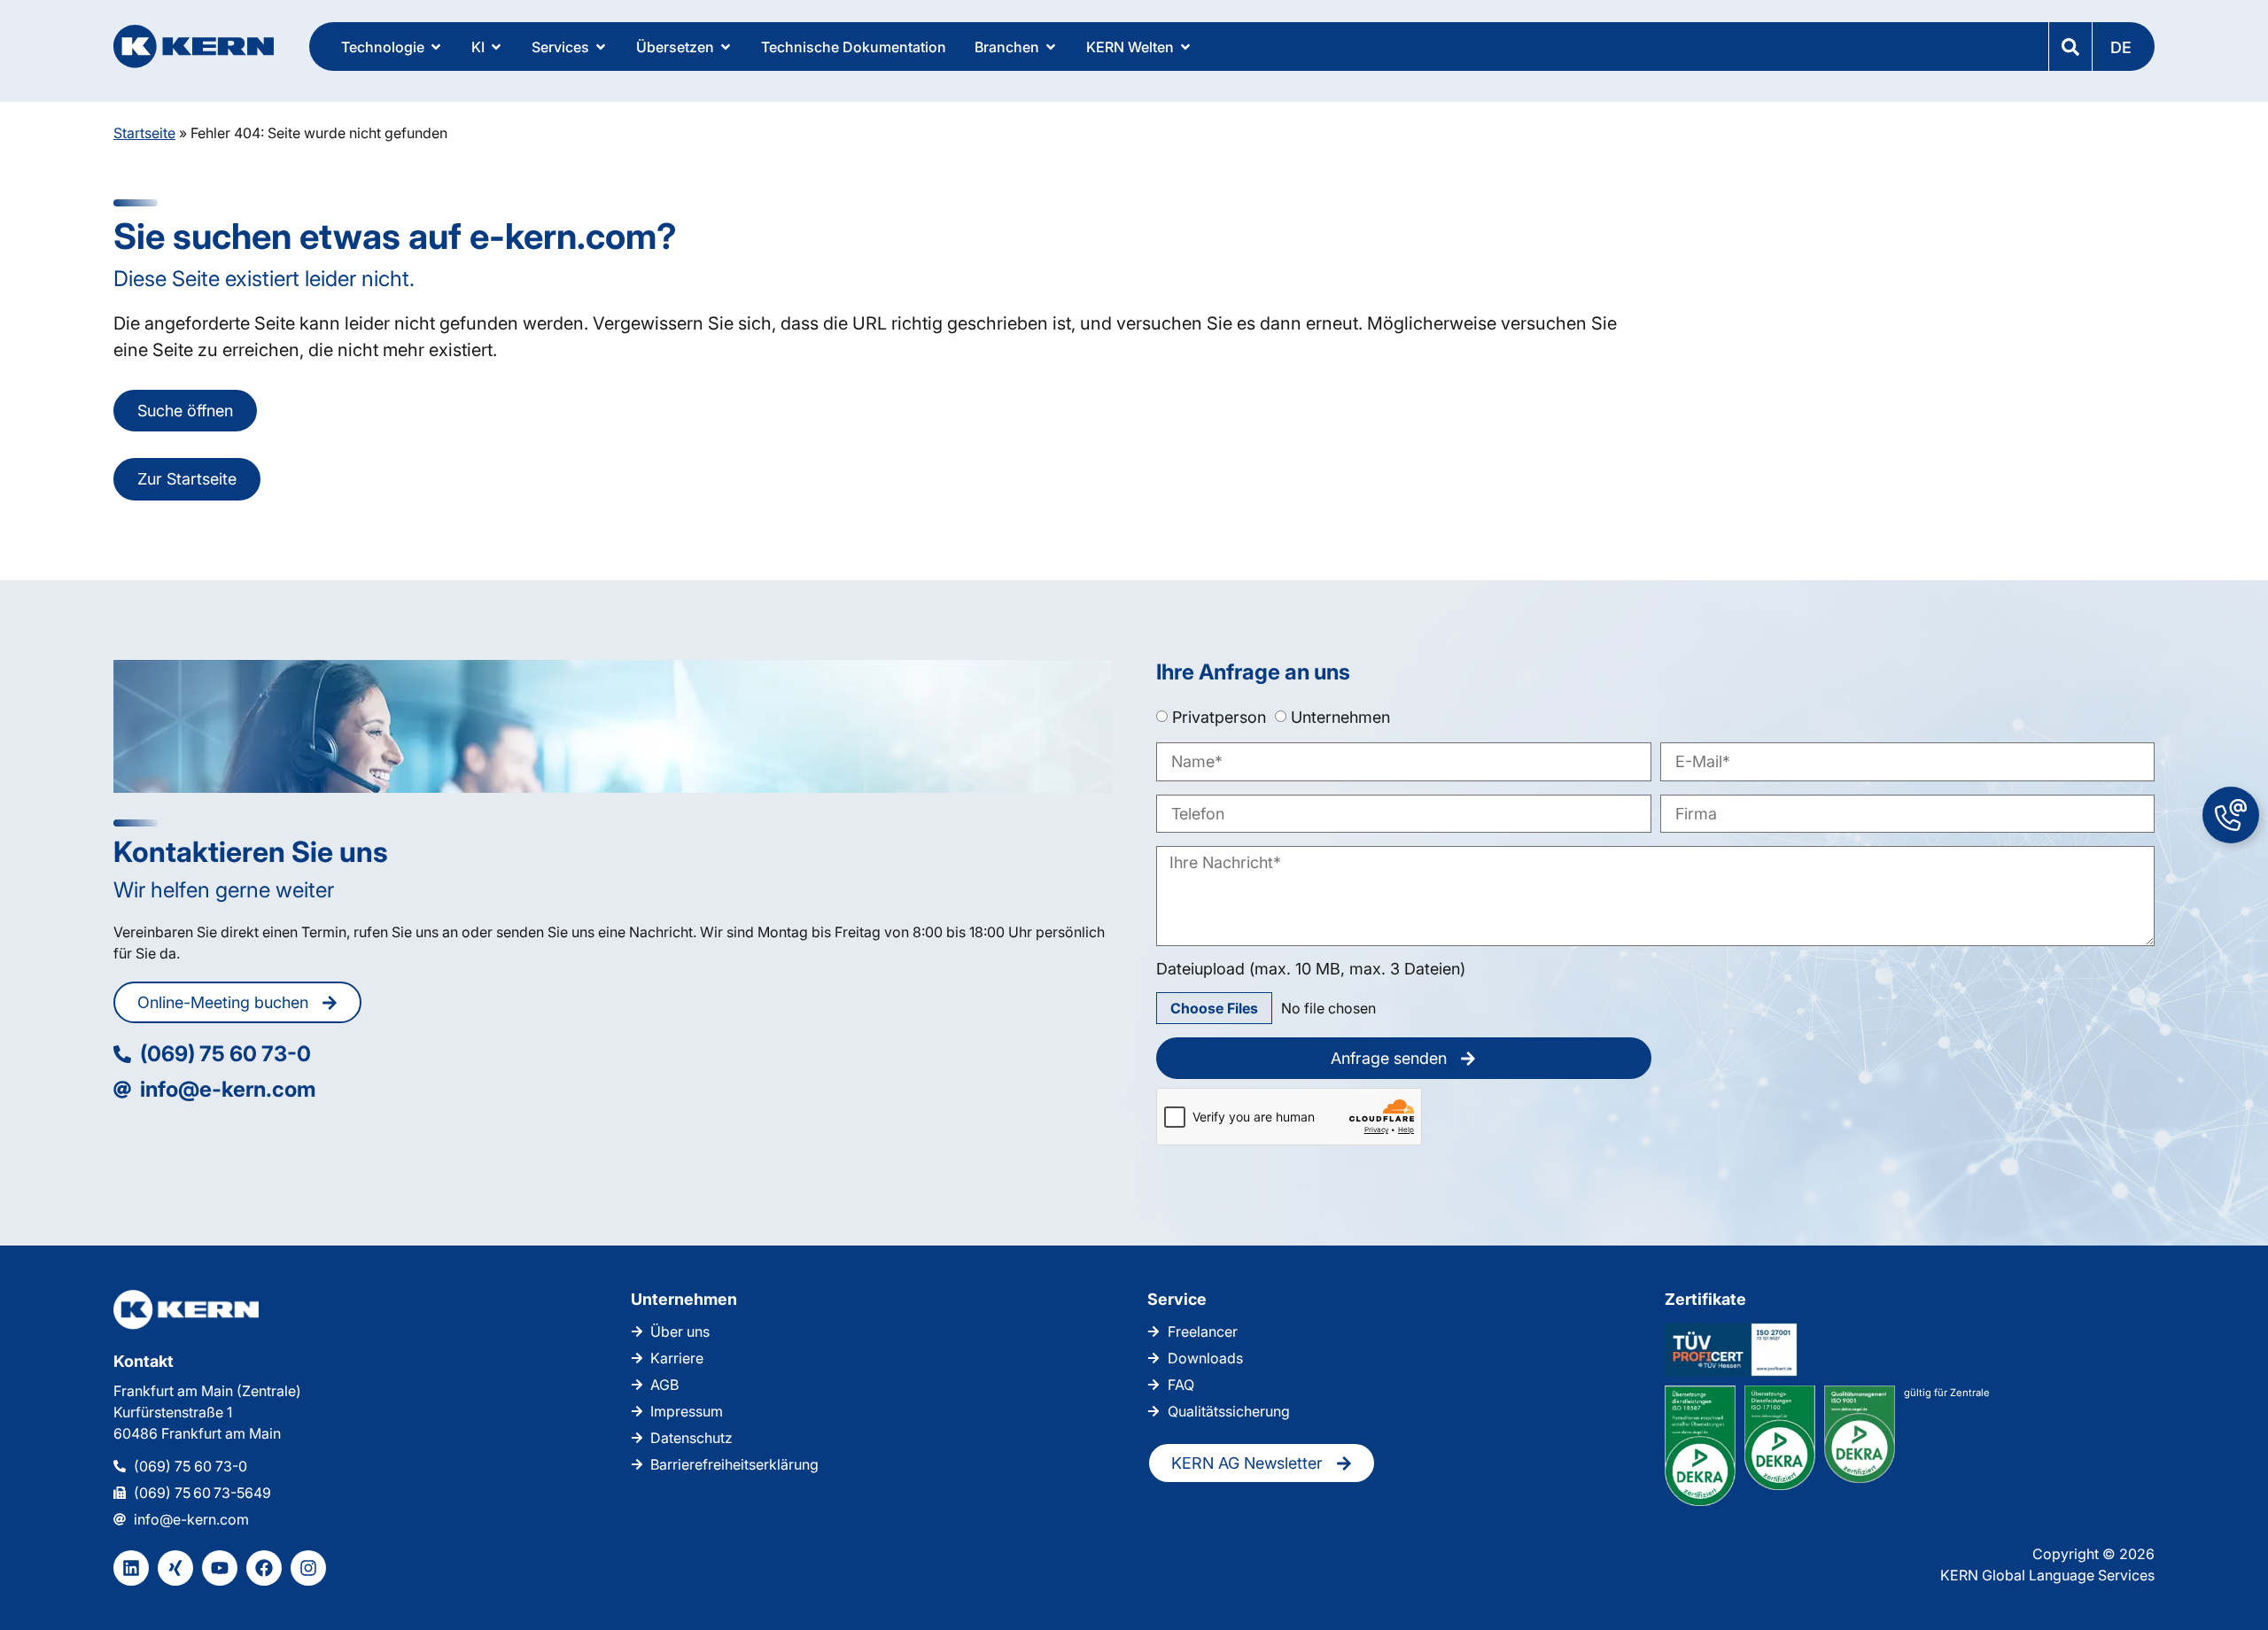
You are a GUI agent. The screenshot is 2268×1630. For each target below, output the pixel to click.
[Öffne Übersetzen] (726, 47)
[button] (2123, 47)
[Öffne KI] (496, 47)
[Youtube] (220, 1568)
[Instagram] (308, 1568)
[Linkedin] (131, 1568)
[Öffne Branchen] (1051, 47)
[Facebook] (264, 1568)
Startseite (144, 133)
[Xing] (175, 1568)
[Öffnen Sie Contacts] (2231, 815)
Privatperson (1219, 717)
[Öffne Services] (601, 47)
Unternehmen (1340, 717)
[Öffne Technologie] (436, 47)
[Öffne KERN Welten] (1185, 47)
